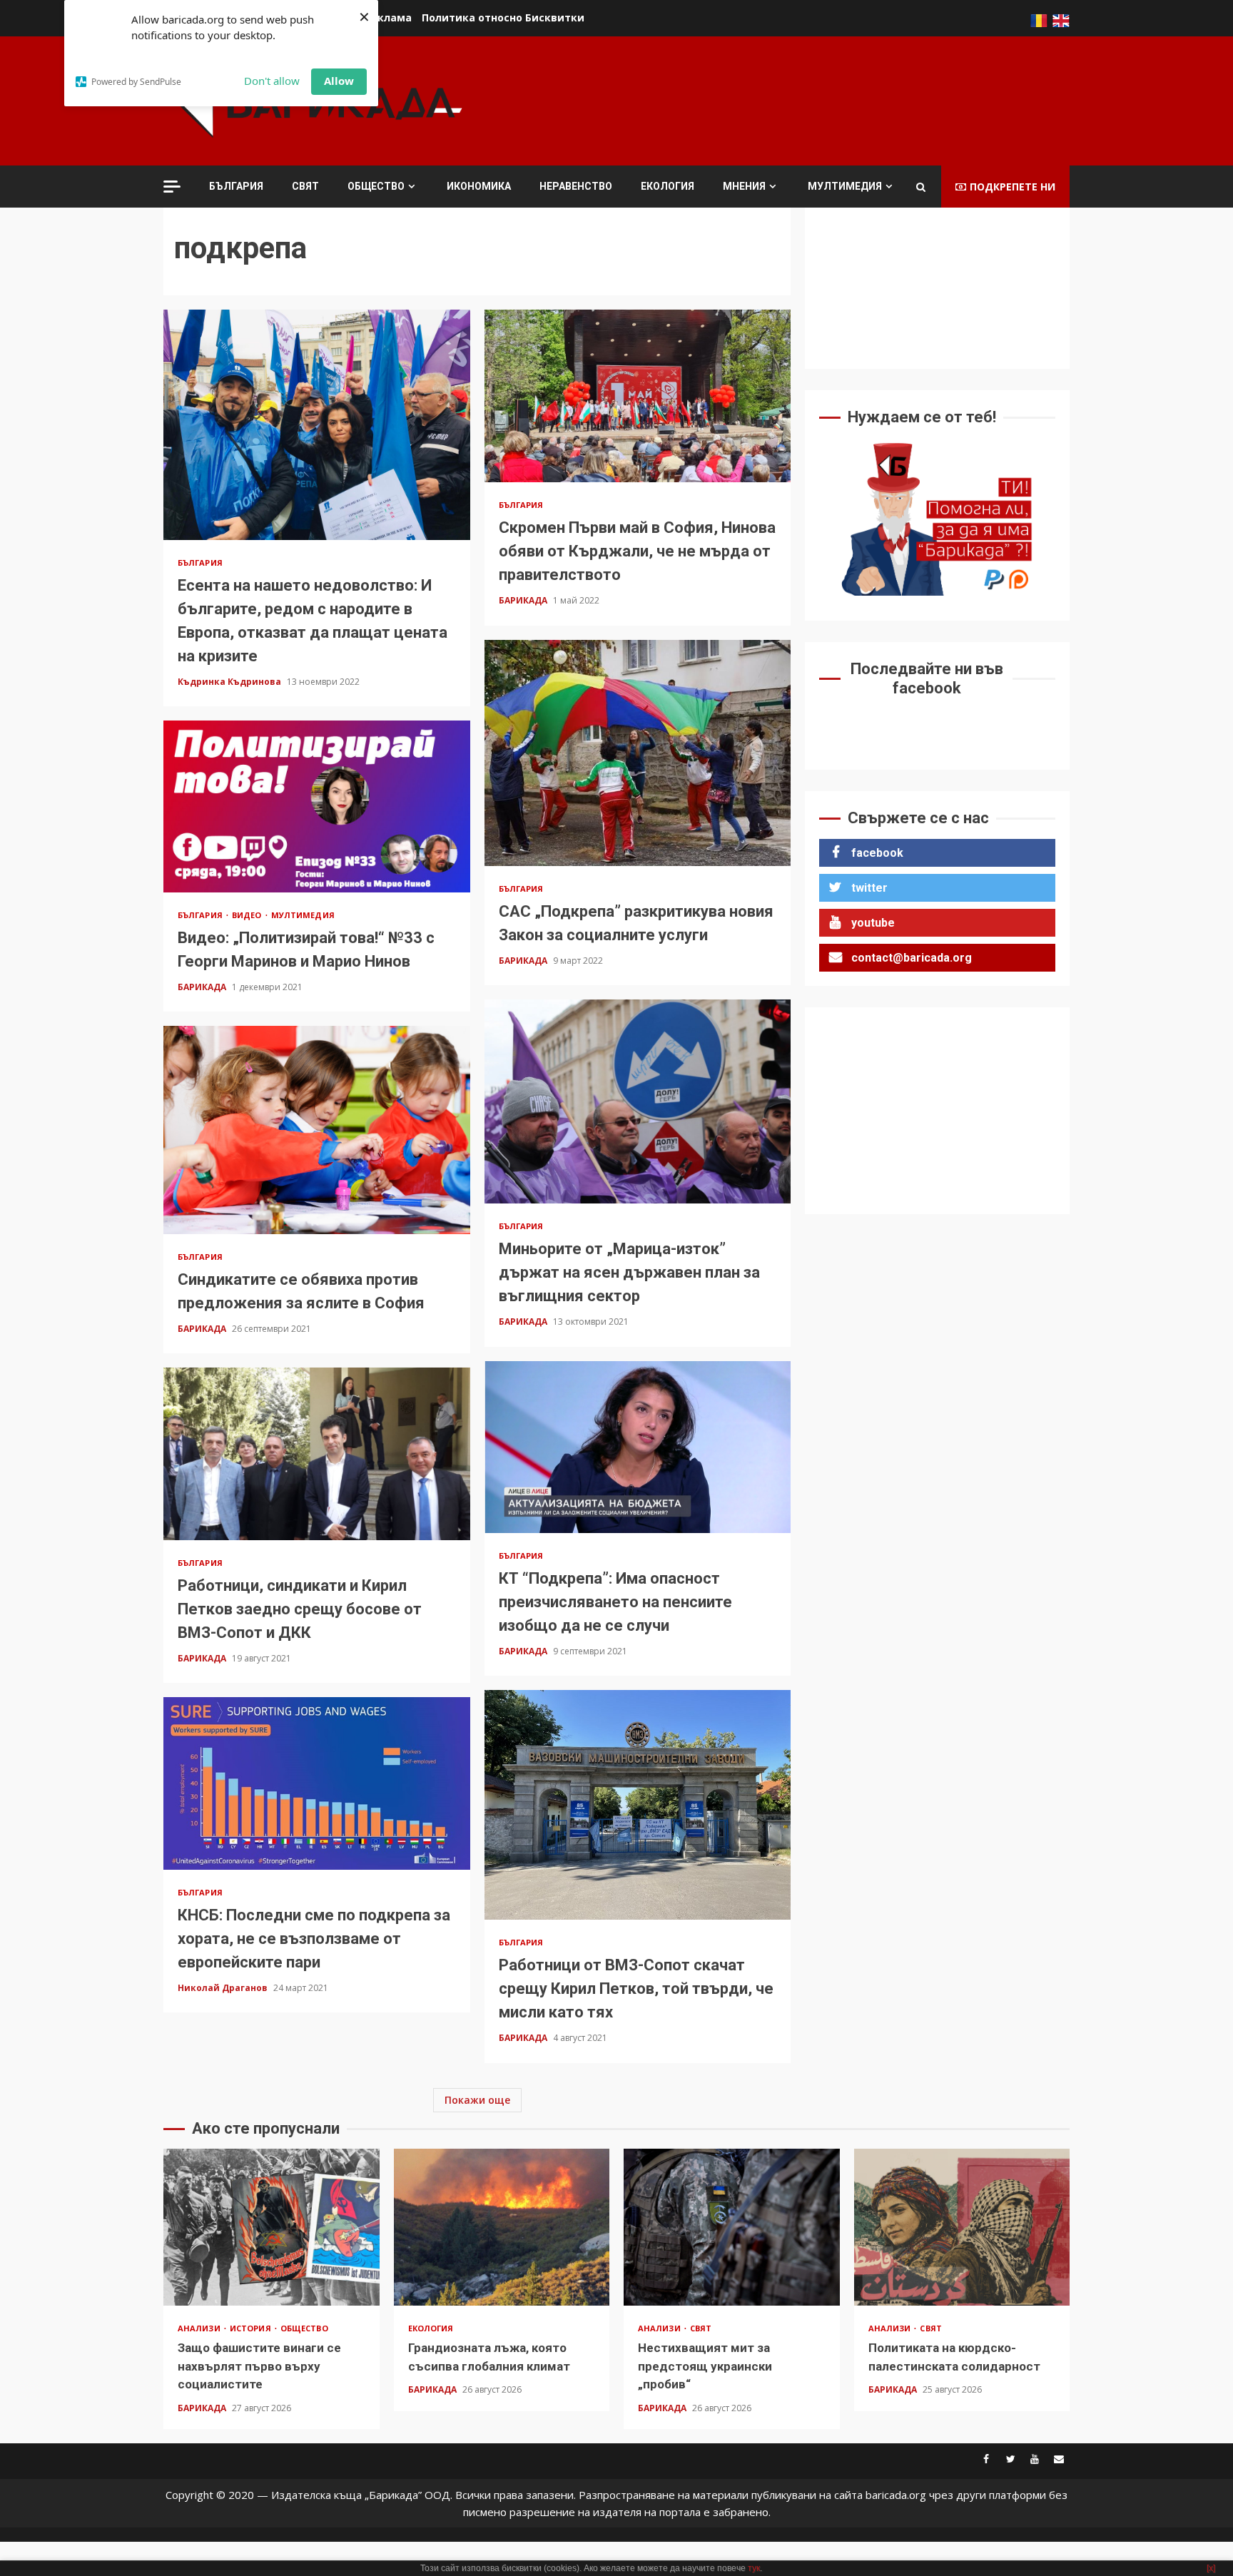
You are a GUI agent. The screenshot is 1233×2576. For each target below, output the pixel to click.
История (252, 2328)
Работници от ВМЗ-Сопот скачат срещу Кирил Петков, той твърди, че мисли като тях (638, 1805)
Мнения (744, 186)
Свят (305, 186)
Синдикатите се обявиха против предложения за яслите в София (317, 1130)
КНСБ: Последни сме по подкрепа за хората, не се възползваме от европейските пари (317, 1783)
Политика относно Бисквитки (503, 17)
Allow (339, 81)
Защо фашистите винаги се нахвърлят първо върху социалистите (272, 2227)
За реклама (380, 17)
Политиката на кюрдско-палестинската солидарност (962, 2227)
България (236, 186)
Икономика (479, 186)
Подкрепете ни (1013, 187)
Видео (248, 915)
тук (754, 2568)
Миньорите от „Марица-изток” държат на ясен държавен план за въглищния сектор (638, 1101)
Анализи (200, 2328)
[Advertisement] (810, 99)
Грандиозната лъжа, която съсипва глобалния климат (502, 2227)
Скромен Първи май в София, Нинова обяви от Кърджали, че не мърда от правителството (638, 396)
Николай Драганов (224, 1988)
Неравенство (576, 186)
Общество (376, 186)
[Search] (921, 187)
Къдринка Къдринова (230, 682)
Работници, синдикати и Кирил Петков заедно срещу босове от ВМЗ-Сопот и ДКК (317, 1454)
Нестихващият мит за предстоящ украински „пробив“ (732, 2227)
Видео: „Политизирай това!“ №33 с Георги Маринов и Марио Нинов (317, 807)
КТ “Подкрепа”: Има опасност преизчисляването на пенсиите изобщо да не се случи (638, 1447)
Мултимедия (845, 186)
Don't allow (272, 81)
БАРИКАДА (524, 600)
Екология (668, 186)
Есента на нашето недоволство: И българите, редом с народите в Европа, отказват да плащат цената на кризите (317, 424)
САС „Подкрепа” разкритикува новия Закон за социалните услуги (638, 753)
